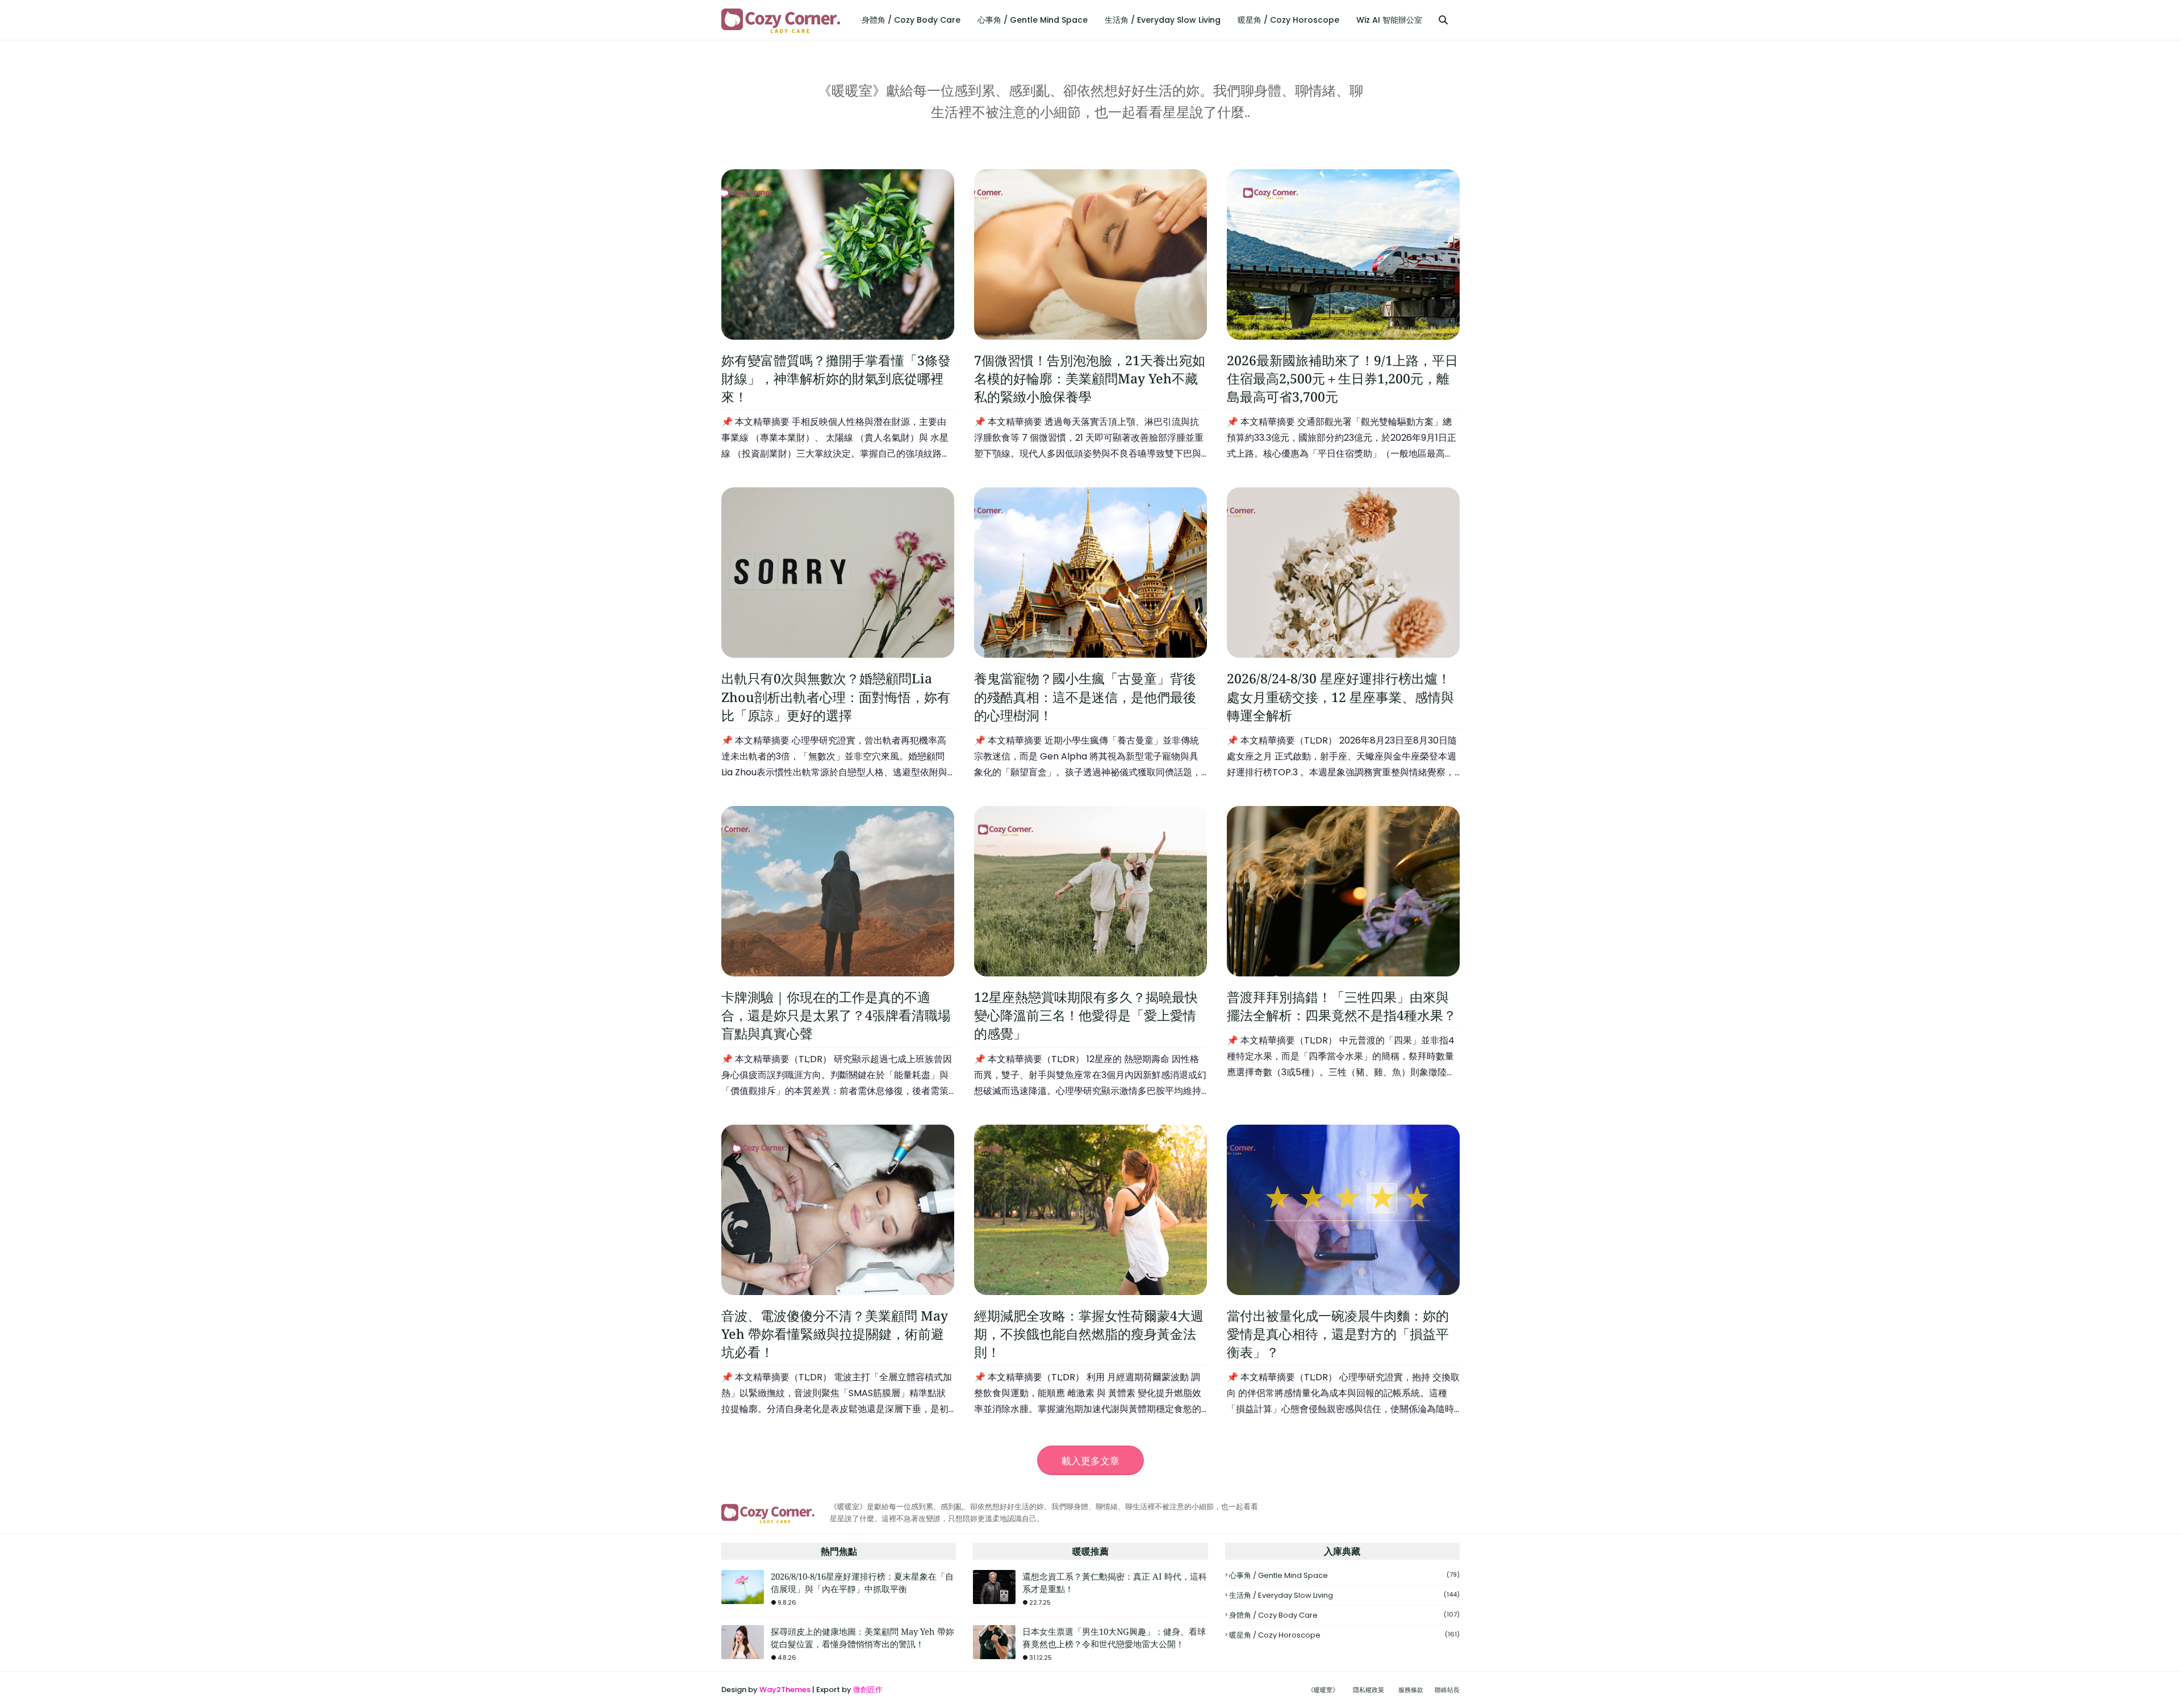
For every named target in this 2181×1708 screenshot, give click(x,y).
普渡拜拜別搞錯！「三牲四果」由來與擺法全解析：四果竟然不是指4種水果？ (1342, 1006)
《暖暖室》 (1323, 1690)
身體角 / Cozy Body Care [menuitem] (911, 20)
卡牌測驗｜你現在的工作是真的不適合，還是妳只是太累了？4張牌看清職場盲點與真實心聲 (836, 1015)
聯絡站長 (1447, 1690)
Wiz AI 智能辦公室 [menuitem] (1389, 20)
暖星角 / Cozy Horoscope (1344, 1635)
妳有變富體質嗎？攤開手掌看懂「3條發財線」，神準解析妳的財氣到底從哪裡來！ (836, 378)
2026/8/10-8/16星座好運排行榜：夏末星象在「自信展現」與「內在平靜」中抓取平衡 (862, 1583)
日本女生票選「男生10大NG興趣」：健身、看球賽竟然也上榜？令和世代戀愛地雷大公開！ (1114, 1638)
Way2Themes (785, 1690)
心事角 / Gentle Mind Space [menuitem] (1033, 20)
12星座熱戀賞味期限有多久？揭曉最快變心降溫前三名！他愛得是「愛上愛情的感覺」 (1086, 1015)
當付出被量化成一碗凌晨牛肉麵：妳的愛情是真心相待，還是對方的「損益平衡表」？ (1338, 1334)
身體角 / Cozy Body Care (1344, 1615)
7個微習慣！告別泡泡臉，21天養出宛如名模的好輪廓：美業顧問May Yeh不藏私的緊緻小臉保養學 (1090, 378)
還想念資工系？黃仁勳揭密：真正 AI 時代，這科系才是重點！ (1115, 1583)
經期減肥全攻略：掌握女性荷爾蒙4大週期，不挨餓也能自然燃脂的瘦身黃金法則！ (1089, 1334)
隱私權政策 (1369, 1690)
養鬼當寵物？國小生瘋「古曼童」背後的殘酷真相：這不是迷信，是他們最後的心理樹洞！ (1085, 696)
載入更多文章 (1090, 1461)
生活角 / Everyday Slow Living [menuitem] (1163, 20)
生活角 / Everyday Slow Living (1344, 1595)
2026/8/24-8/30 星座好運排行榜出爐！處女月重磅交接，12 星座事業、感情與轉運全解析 (1340, 696)
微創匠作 (868, 1690)
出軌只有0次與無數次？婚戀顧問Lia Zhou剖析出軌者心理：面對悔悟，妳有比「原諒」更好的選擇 (836, 696)
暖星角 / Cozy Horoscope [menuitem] (1288, 20)
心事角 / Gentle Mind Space (1344, 1575)
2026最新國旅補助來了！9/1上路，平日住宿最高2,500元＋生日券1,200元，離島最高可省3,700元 (1342, 378)
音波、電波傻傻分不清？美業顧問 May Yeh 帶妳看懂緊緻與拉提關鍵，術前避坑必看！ (835, 1334)
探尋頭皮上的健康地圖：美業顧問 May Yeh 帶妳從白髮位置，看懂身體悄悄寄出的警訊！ (862, 1638)
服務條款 (1411, 1690)
